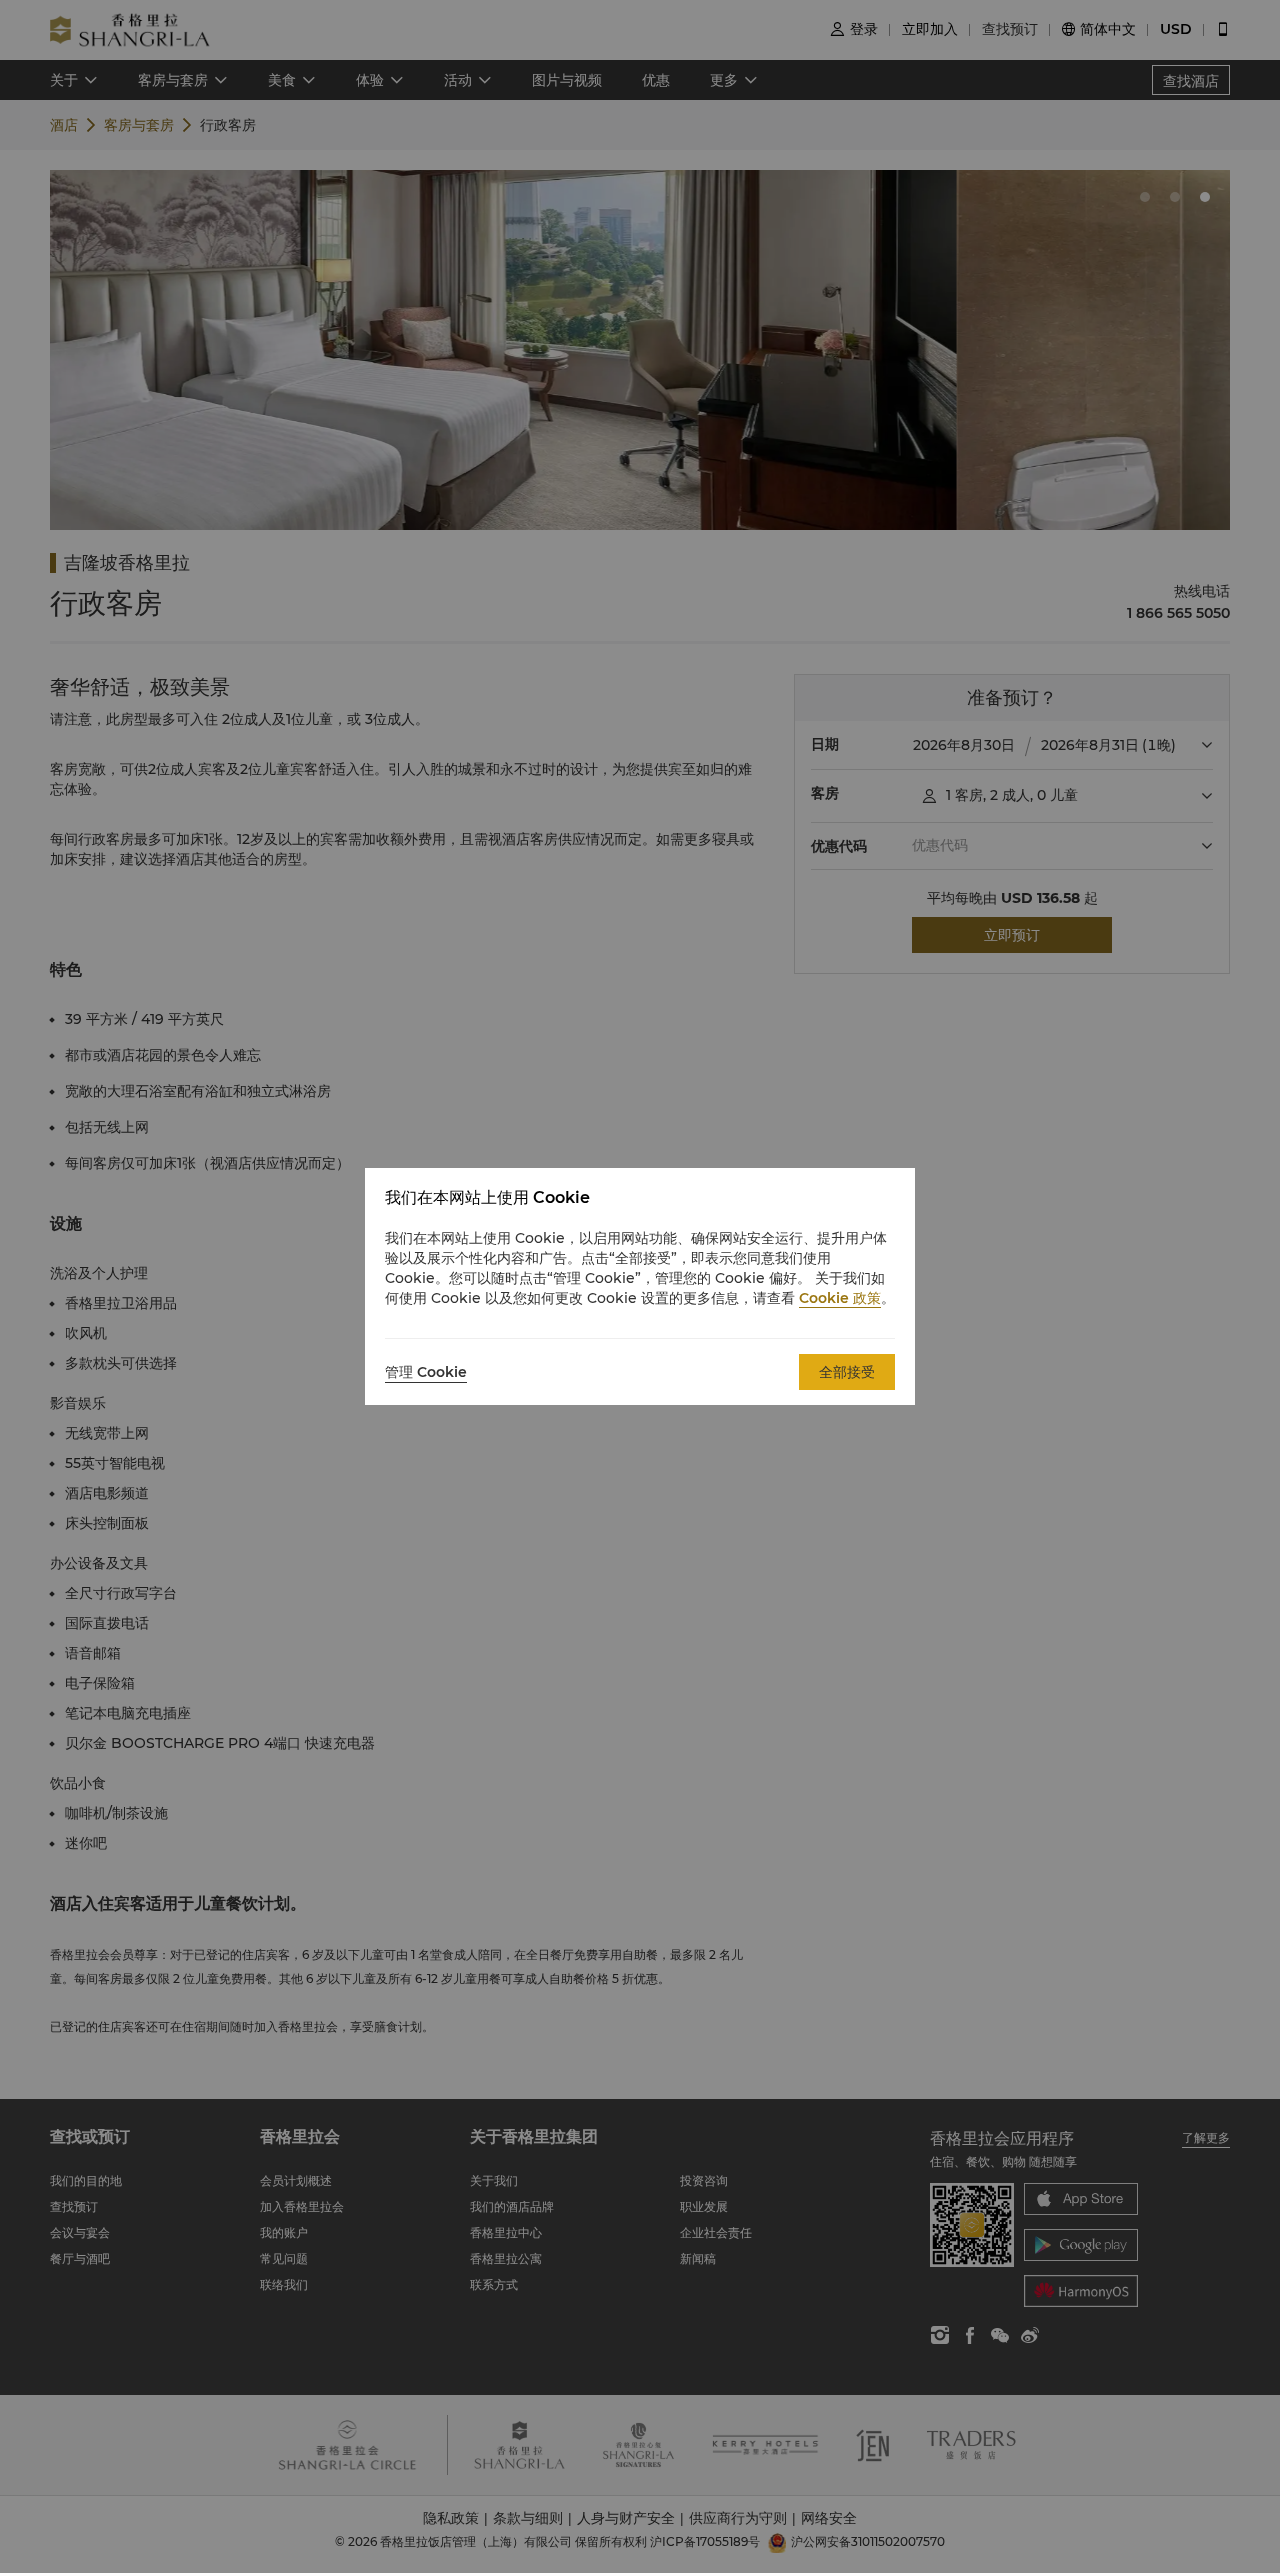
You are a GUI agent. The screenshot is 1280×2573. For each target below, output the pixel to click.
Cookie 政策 (840, 1298)
